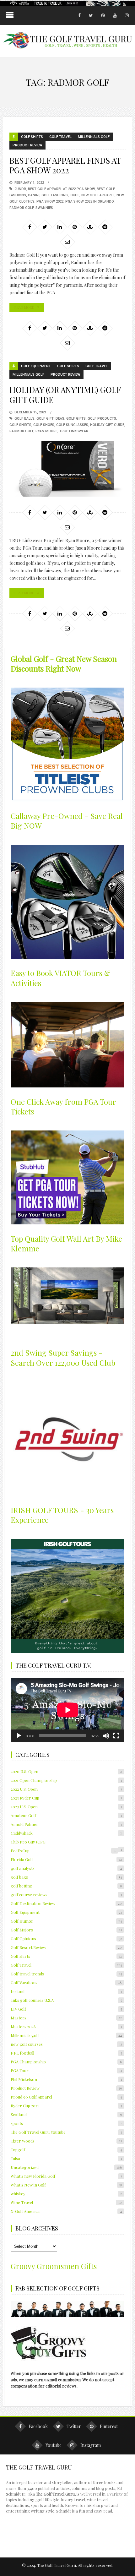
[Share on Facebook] (30, 227)
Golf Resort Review (66, 1947)
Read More (24, 307)
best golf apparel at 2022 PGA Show (61, 189)
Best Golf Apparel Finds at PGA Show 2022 (65, 165)
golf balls (24, 419)
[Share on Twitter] (45, 227)
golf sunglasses (72, 425)
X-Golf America (66, 2211)
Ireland (66, 1991)
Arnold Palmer (66, 1824)
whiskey (66, 2194)
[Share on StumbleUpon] (90, 227)
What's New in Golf (66, 2185)
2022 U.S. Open (66, 1789)
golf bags (66, 1877)
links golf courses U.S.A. (66, 2000)
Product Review (27, 145)
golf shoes (44, 425)
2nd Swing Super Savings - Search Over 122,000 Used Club (63, 1357)
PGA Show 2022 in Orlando (89, 202)
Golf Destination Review (66, 1903)
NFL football (66, 2053)
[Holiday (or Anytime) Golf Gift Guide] (68, 469)
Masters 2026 (66, 2026)
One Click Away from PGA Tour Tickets (63, 1106)
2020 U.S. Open (66, 1771)
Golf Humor (66, 1921)
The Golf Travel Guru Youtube (66, 2132)
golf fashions (55, 195)
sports (66, 2123)
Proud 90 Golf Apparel (66, 2097)
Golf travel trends (66, 1974)
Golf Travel (60, 137)
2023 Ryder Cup (66, 1798)
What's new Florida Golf (66, 2176)
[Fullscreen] (116, 1736)
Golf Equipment (36, 366)
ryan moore (46, 431)
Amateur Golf (66, 1815)
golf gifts (76, 419)
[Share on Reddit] (105, 227)
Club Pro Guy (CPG (28, 1842)
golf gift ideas (50, 419)
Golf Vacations (66, 1982)
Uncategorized (66, 2167)
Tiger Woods (66, 2141)
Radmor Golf (22, 208)
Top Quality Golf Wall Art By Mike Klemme (66, 1243)
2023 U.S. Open (66, 1807)
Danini (34, 195)
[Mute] (106, 1736)
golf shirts (20, 425)
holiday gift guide (107, 425)
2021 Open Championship (66, 1780)
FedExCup (63, 1851)
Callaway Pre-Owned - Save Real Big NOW (67, 821)
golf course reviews (66, 1895)
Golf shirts (32, 137)
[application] (68, 1710)
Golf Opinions (66, 1939)
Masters (66, 2018)
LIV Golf (66, 2009)
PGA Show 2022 (50, 202)
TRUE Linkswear (74, 431)
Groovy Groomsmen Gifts (54, 2266)
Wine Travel (66, 2202)
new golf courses (66, 2044)
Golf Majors (66, 1930)
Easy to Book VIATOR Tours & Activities (61, 978)
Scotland (66, 2114)
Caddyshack (66, 1833)
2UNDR (20, 189)
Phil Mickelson (66, 2079)
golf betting (66, 1886)
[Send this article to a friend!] (67, 242)
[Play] (19, 1736)
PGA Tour (66, 2070)
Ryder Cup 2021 (66, 2106)
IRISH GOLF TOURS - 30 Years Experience (62, 1515)
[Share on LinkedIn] (60, 227)
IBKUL (75, 195)
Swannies (44, 208)
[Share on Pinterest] (75, 227)
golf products (102, 419)
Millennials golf (94, 137)
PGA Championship (66, 2062)
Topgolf (66, 2150)
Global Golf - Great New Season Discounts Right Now (64, 664)
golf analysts (66, 1868)
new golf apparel (98, 195)
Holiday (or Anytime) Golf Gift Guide (65, 395)
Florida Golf (66, 1859)
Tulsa (66, 2158)
